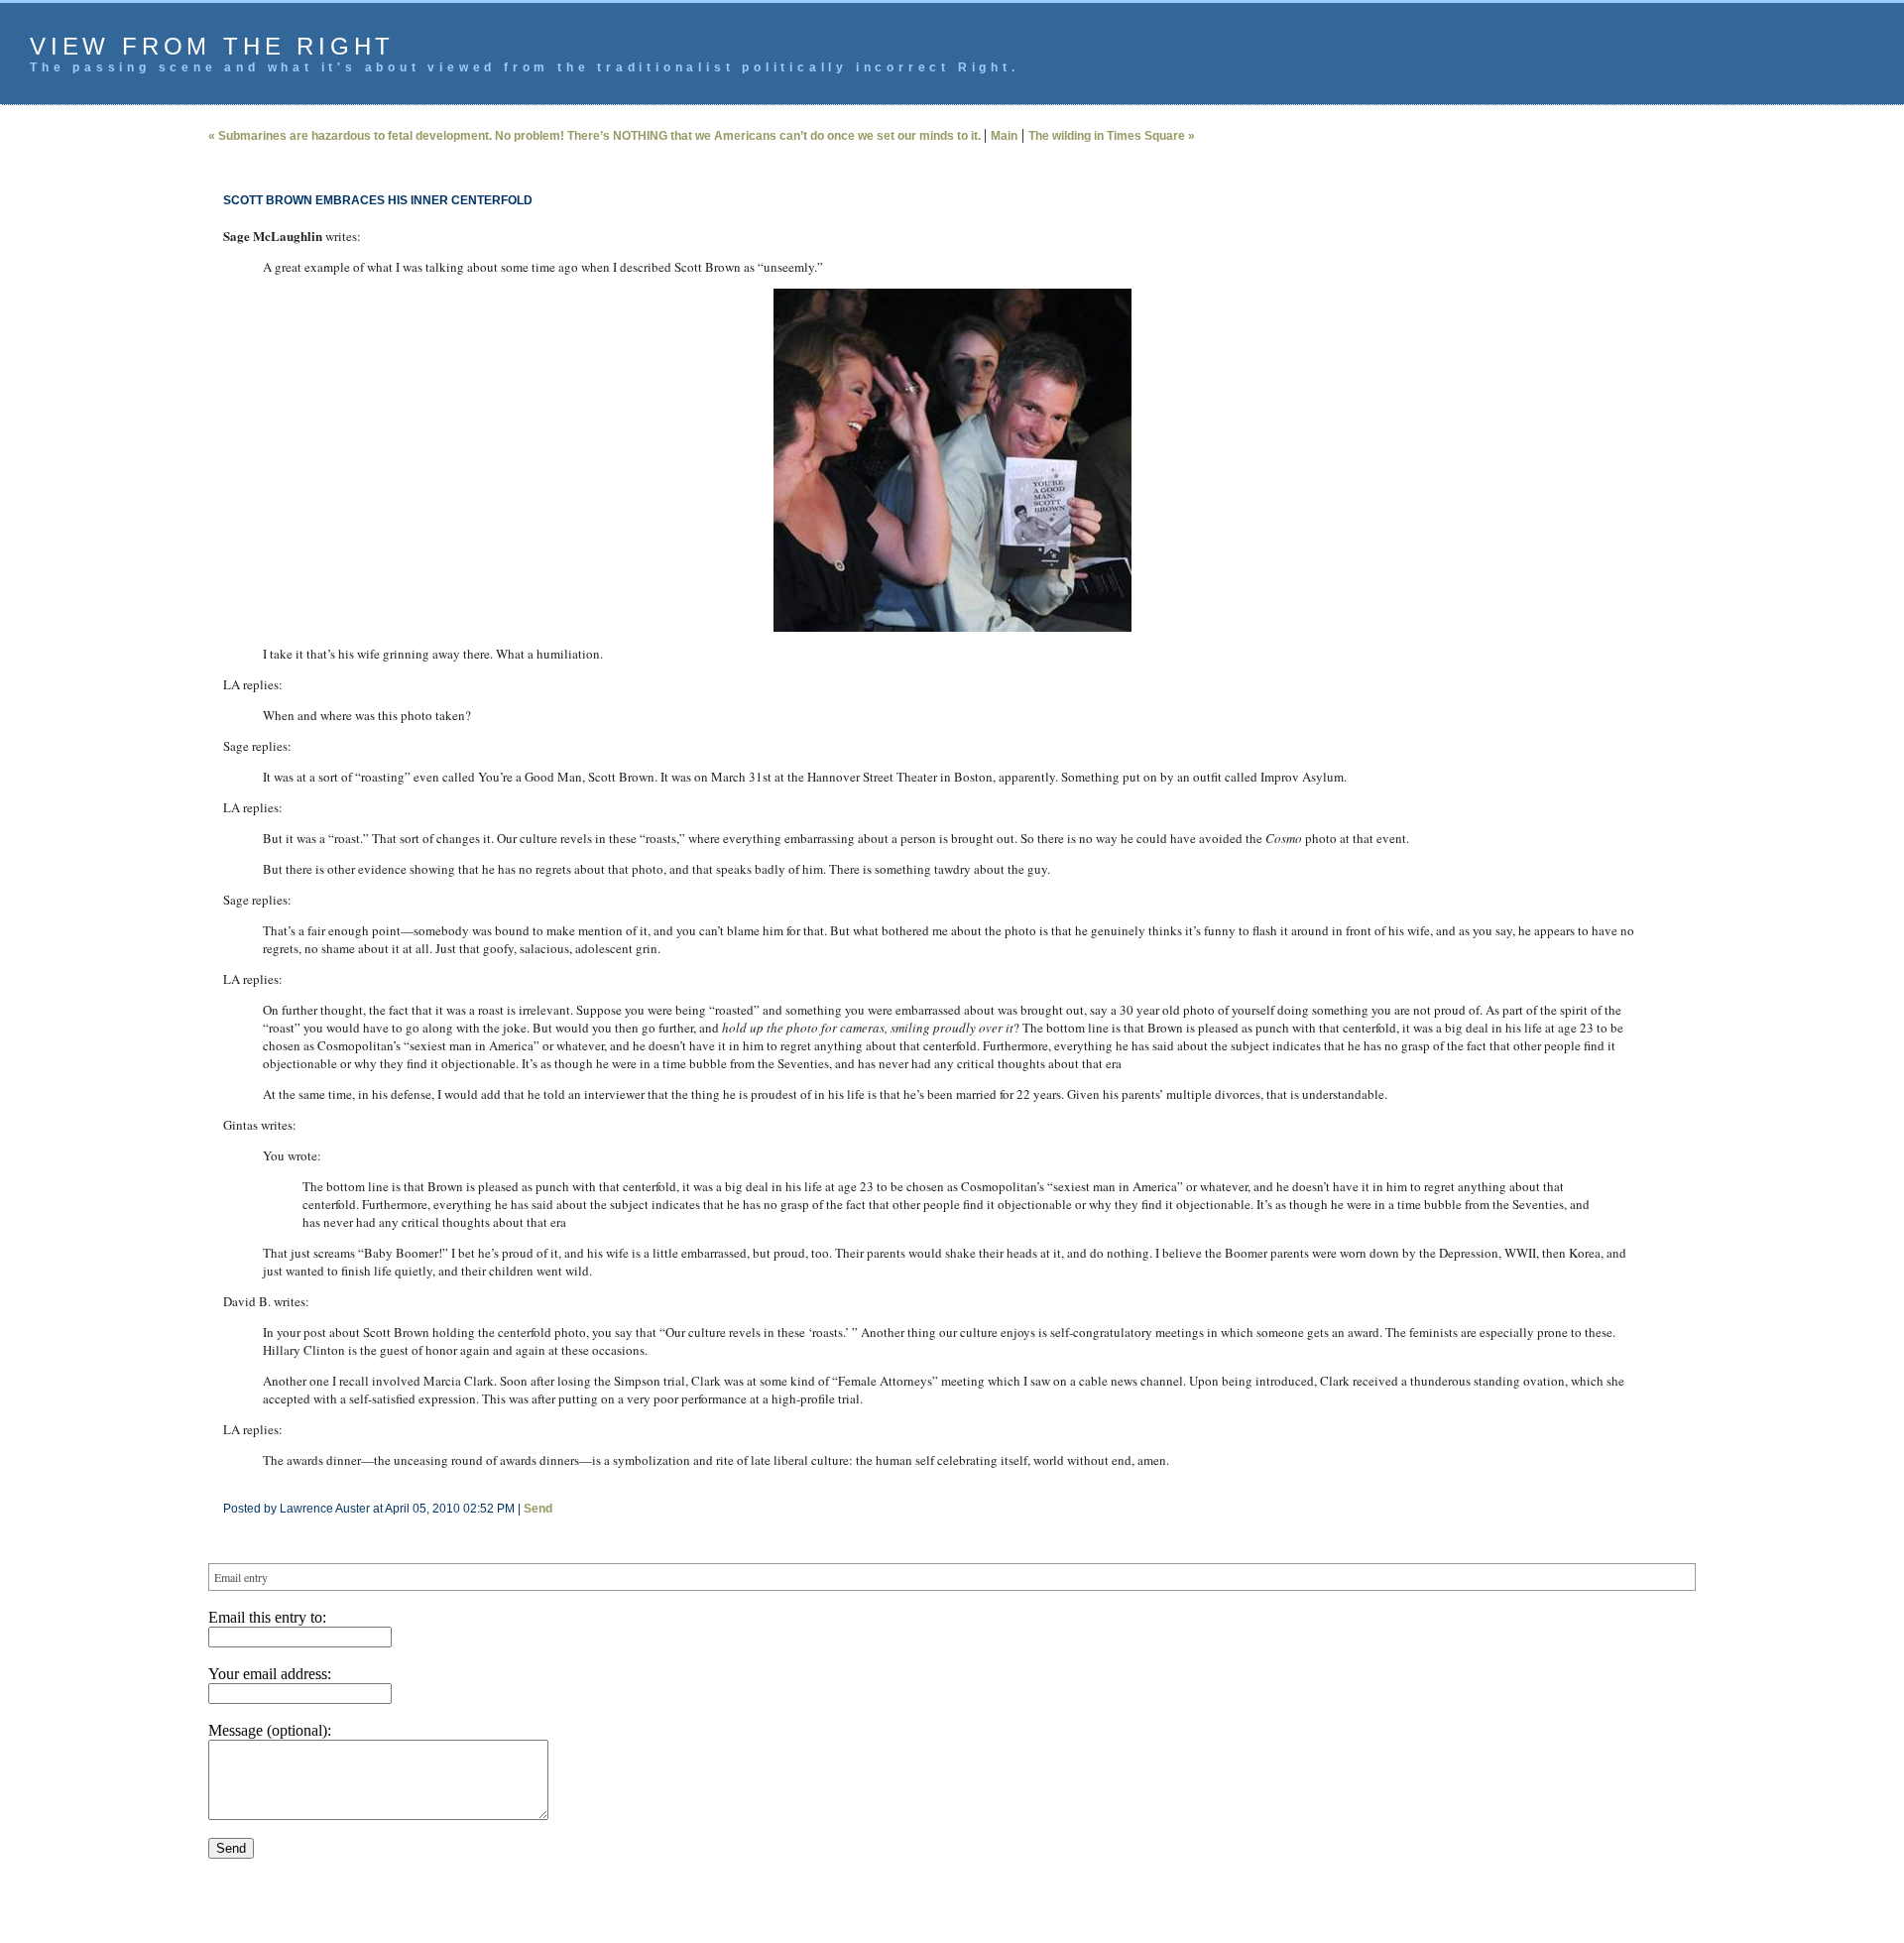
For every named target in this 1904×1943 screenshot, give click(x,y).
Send (538, 1509)
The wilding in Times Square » (1112, 136)
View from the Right (212, 46)
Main (1004, 136)
